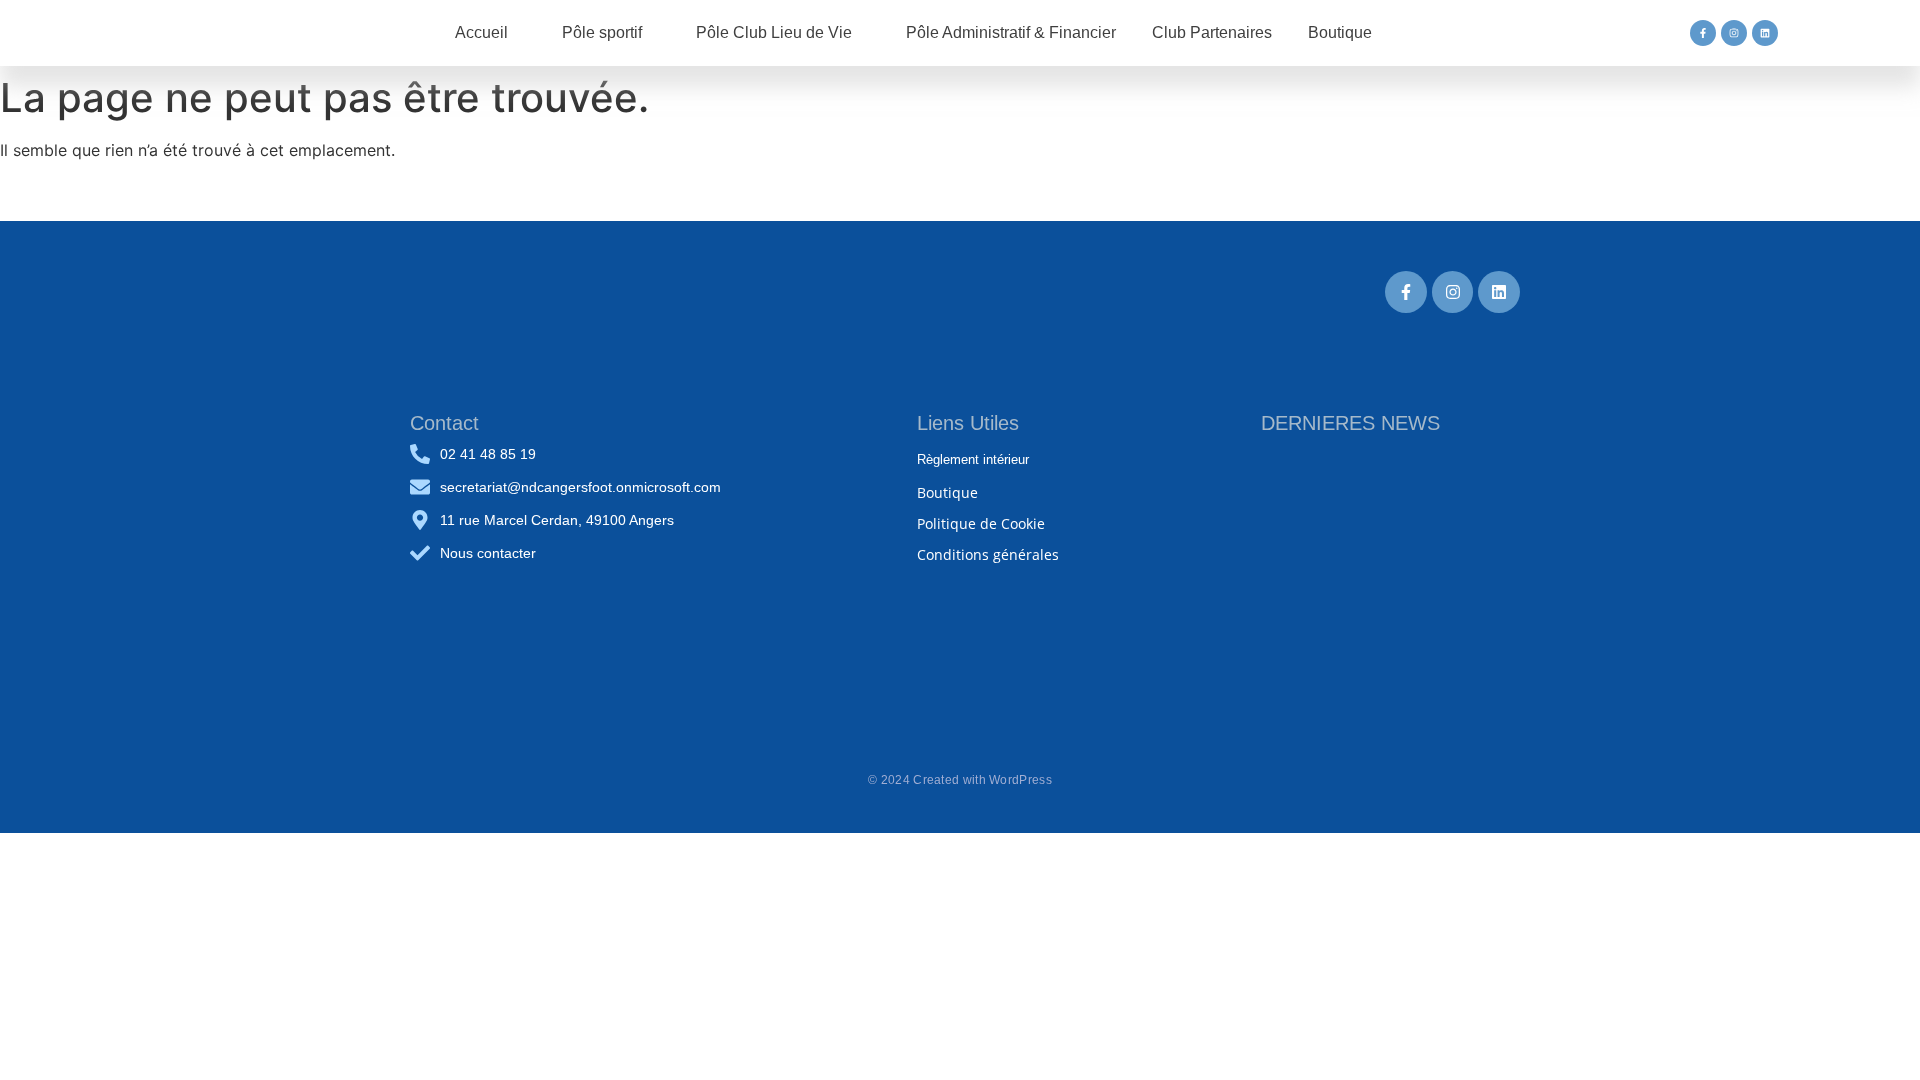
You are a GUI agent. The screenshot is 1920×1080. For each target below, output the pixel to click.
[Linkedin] (1765, 33)
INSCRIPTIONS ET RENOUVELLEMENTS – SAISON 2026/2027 (1370, 550)
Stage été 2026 (1315, 656)
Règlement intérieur (973, 459)
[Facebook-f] (1703, 33)
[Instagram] (1734, 33)
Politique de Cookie (981, 523)
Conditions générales (988, 554)
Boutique (947, 492)
